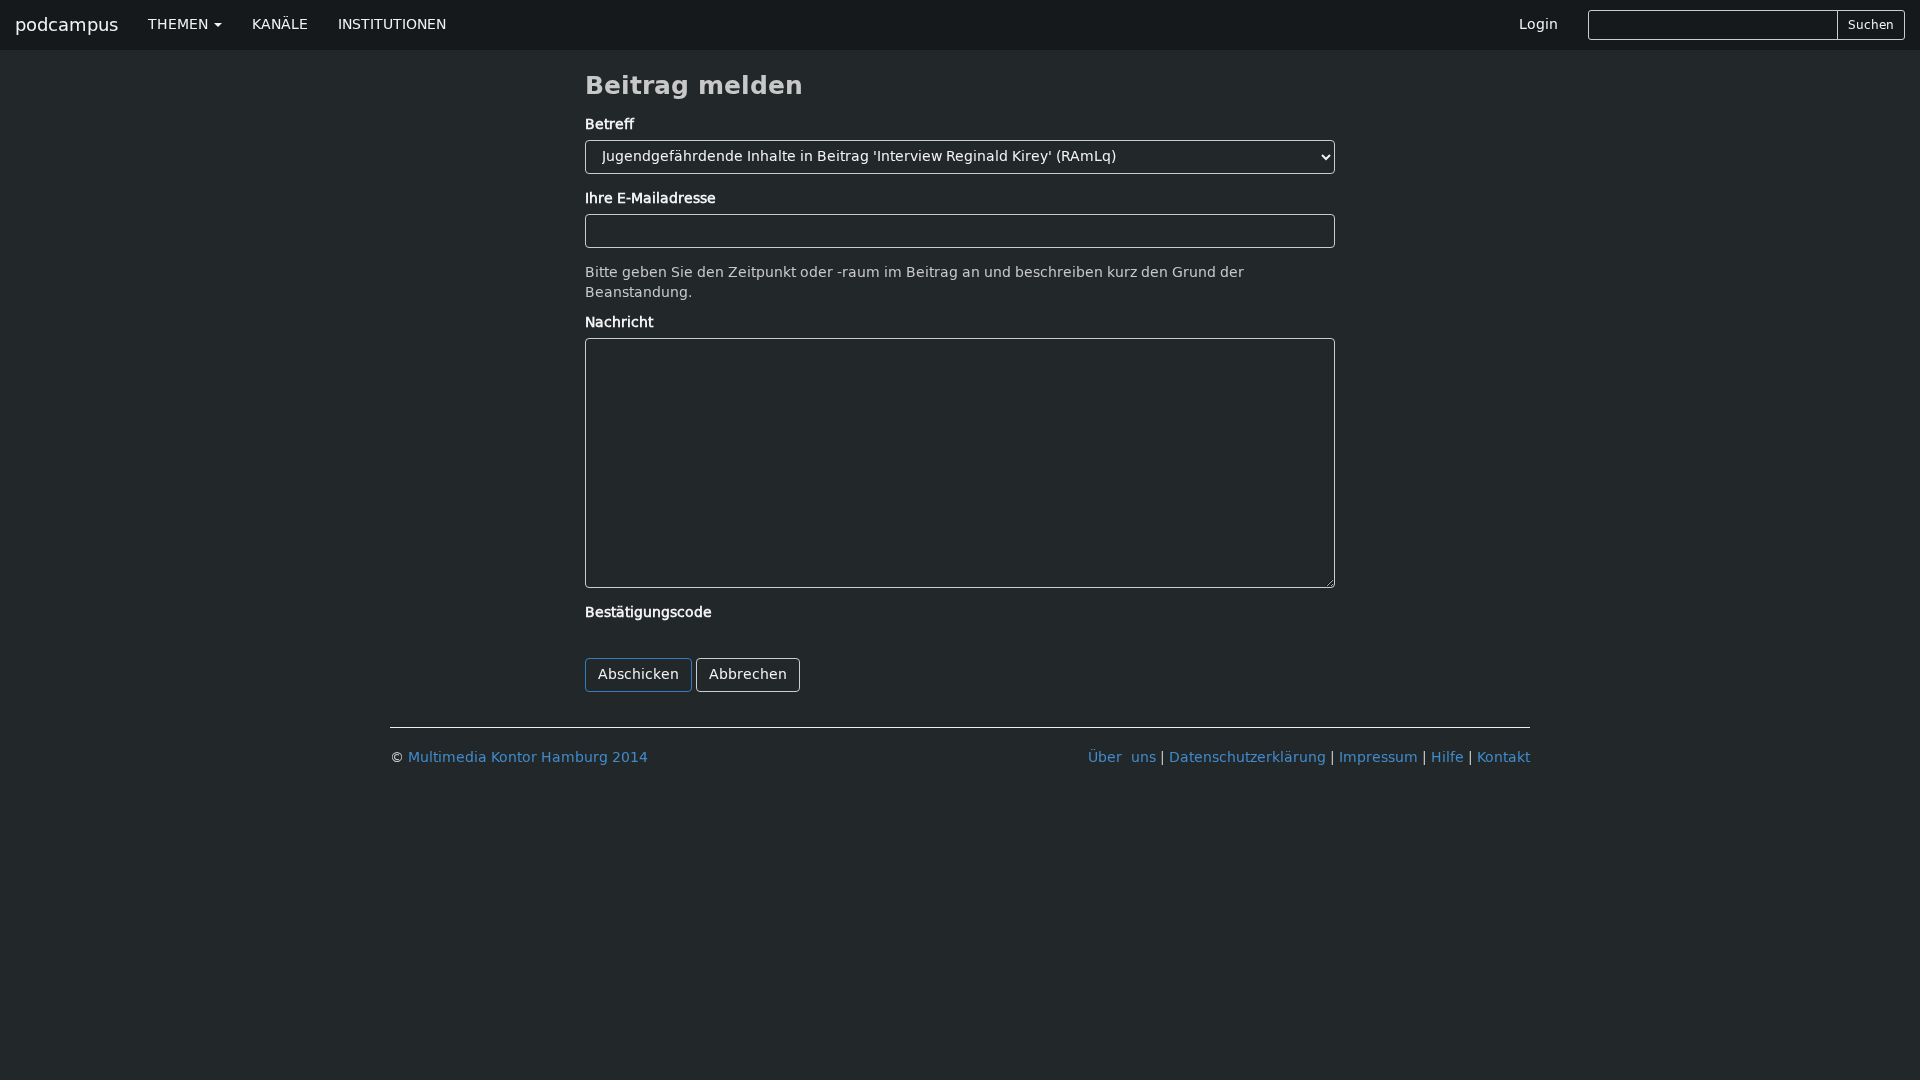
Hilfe (1447, 757)
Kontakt (1503, 757)
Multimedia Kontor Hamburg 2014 (528, 757)
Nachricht (619, 322)
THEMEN (180, 24)
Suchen (1871, 25)
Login (1538, 24)
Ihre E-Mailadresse (650, 198)
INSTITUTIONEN (392, 24)
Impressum (1378, 757)
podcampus (66, 25)
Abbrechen (748, 674)
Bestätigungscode (648, 612)
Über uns (1122, 757)
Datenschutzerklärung (1247, 757)
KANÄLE (280, 24)
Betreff (609, 124)
